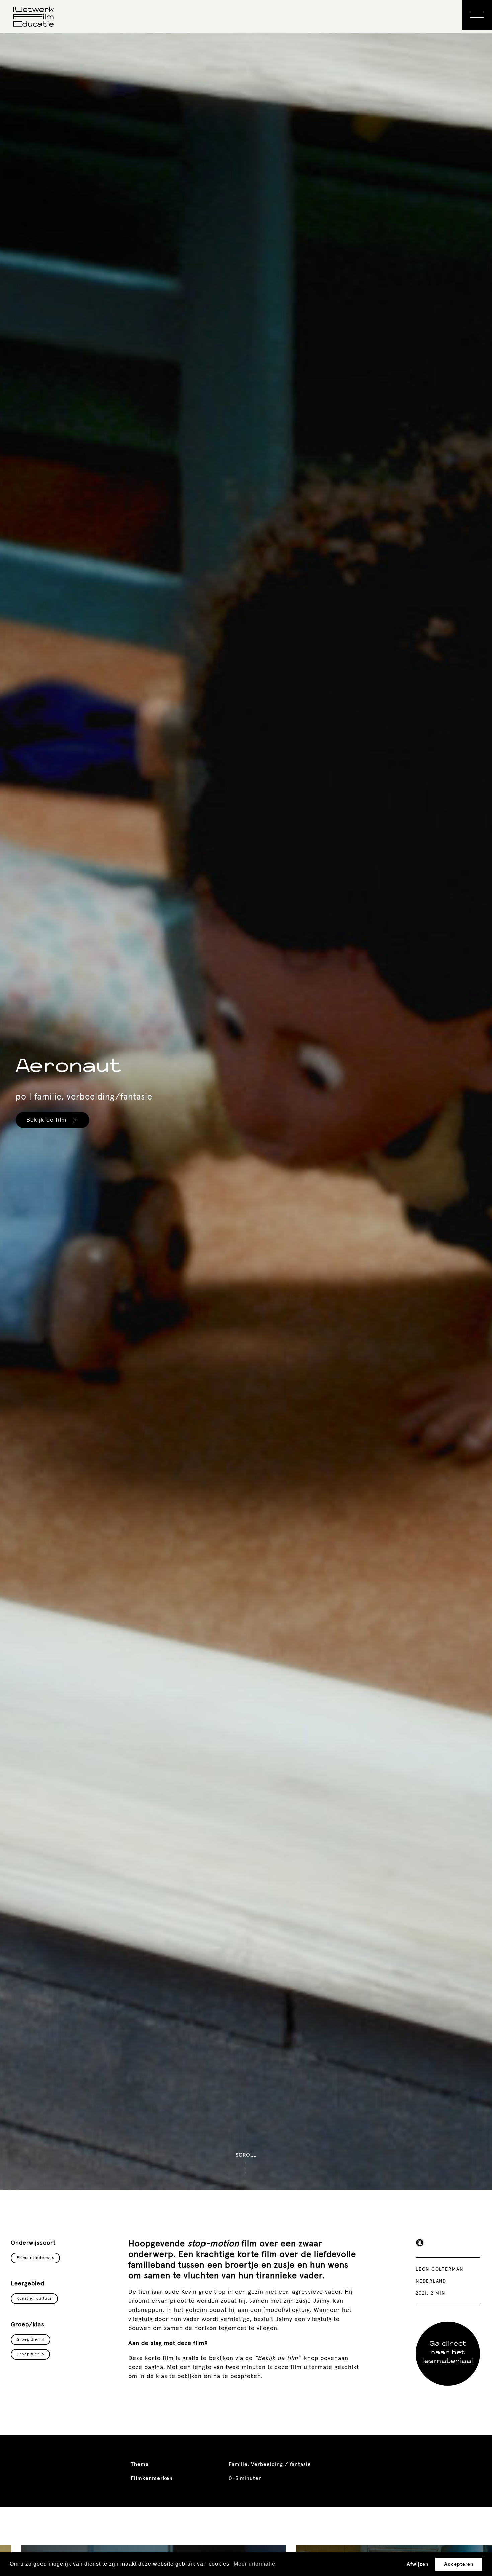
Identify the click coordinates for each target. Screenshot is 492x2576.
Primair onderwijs (213, 1336)
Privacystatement (202, 1385)
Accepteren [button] (459, 2564)
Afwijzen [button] (418, 2564)
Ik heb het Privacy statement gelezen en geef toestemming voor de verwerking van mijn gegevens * (250, 1368)
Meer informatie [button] (255, 2564)
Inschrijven (203, 1409)
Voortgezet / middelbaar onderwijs (236, 1347)
